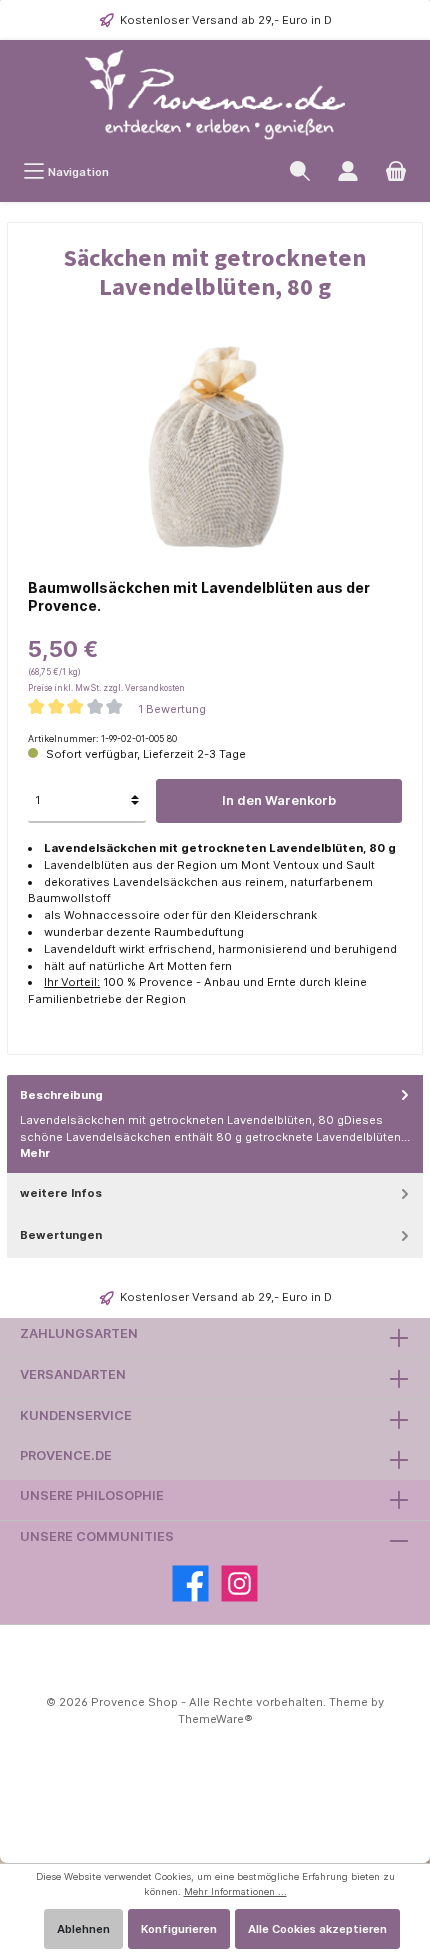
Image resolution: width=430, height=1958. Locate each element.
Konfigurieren (179, 1929)
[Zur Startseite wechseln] (215, 95)
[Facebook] (190, 1583)
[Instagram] (239, 1583)
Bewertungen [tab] (61, 1235)
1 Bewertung (172, 708)
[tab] (215, 1125)
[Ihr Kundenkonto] (348, 171)
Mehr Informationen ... (235, 1891)
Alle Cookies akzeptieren (317, 1929)
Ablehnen (83, 1929)
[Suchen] (300, 171)
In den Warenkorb (279, 800)
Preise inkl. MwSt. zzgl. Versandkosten (106, 688)
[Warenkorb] (396, 171)
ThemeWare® (215, 1719)
